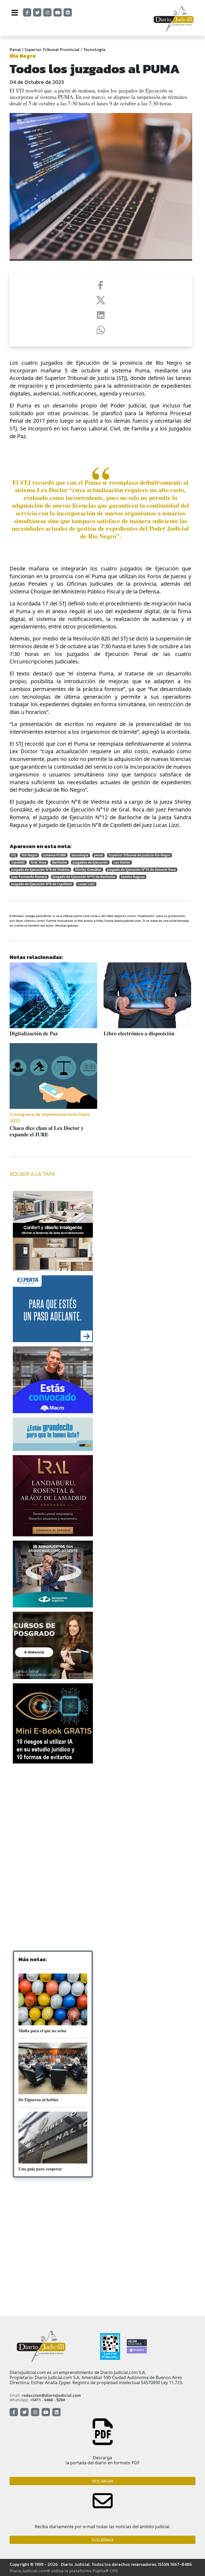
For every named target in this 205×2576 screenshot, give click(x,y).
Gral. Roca (39, 862)
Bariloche (60, 862)
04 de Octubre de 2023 (37, 82)
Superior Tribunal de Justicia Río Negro (139, 855)
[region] (53, 1810)
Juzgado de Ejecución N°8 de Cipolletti (42, 884)
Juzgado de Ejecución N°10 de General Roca (141, 870)
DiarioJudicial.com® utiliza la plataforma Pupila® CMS (64, 2571)
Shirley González (88, 870)
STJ (14, 855)
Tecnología (94, 49)
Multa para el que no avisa (42, 2031)
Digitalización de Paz (34, 1033)
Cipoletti (18, 862)
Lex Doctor (122, 862)
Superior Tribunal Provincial (52, 49)
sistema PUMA (54, 855)
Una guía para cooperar (40, 2169)
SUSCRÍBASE (103, 2540)
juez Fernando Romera (29, 877)
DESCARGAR (103, 2481)
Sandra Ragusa (133, 877)
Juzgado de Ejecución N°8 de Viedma (40, 870)
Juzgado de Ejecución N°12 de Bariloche (84, 877)
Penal (15, 49)
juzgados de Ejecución (90, 862)
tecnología (80, 855)
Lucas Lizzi (86, 884)
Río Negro (29, 855)
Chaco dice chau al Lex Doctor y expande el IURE (47, 1131)
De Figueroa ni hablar (38, 2099)
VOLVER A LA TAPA (32, 1174)
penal (98, 855)
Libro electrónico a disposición (139, 1033)
